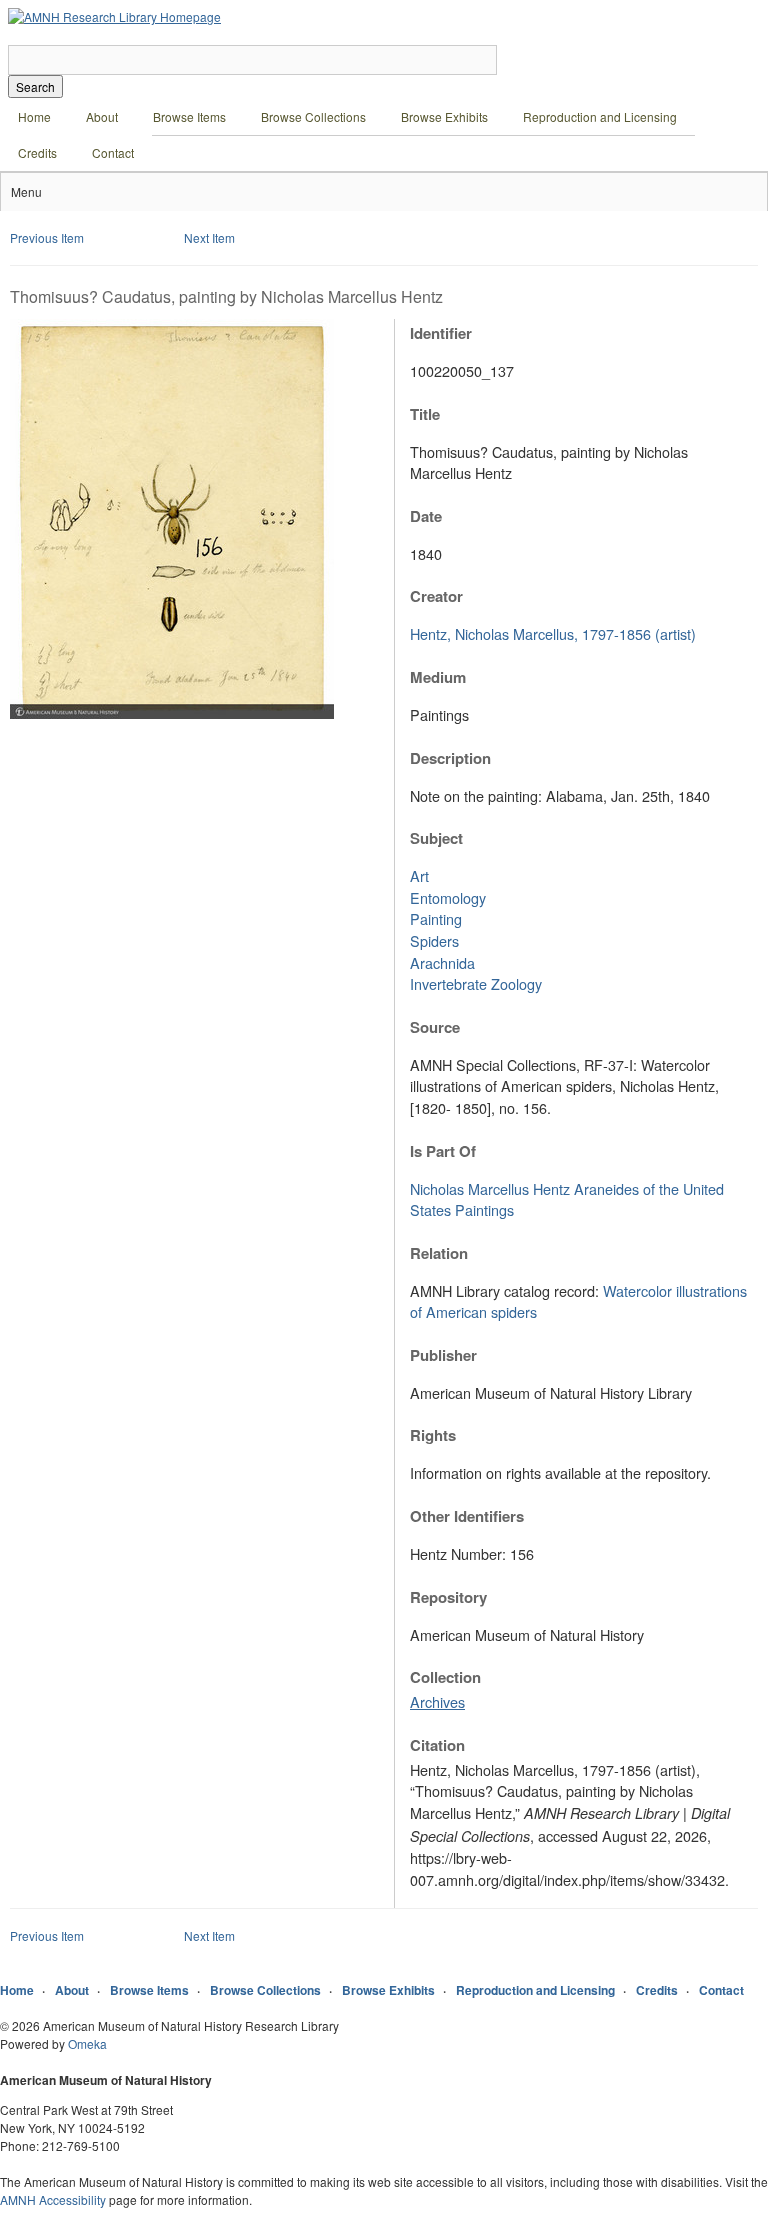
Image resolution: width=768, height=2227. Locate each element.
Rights (433, 1435)
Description (450, 758)
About (102, 116)
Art (419, 875)
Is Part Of (443, 1151)
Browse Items (189, 116)
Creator (436, 596)
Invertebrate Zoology (476, 983)
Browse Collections (313, 116)
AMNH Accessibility (53, 2199)
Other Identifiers (467, 1516)
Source (435, 1027)
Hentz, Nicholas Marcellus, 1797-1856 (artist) (553, 633)
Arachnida (442, 962)
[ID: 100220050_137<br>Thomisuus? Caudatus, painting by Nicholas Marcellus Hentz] (172, 713)
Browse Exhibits (444, 116)
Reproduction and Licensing (600, 116)
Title (425, 414)
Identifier (441, 333)
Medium (438, 677)
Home (34, 116)
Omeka (87, 2043)
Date (426, 516)
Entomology (448, 897)
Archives (437, 1701)
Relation (439, 1253)
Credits (37, 152)
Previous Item (47, 237)
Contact (113, 152)
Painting (436, 918)
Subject (436, 838)
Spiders (434, 940)
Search (35, 86)
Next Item (209, 237)
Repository (448, 1597)
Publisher (443, 1355)
